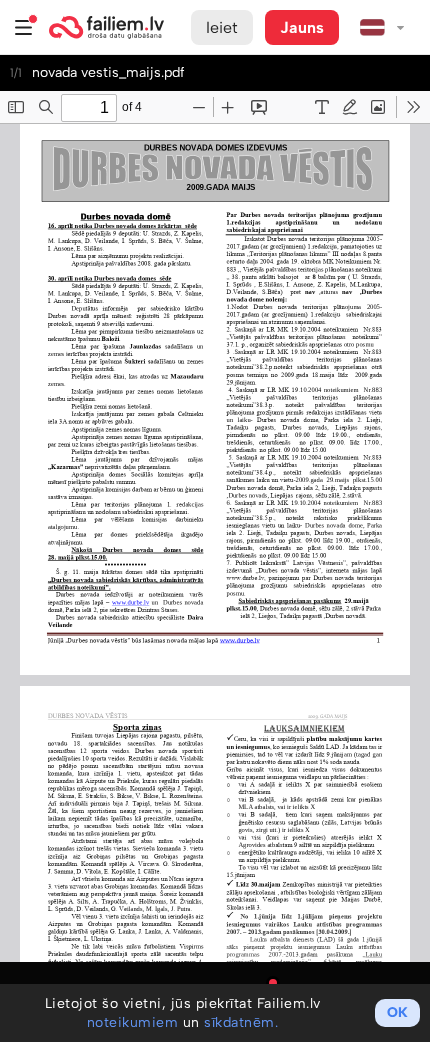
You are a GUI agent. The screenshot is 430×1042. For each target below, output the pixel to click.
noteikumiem (133, 1022)
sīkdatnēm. (241, 1022)
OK (397, 1012)
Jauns (302, 27)
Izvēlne (24, 27)
